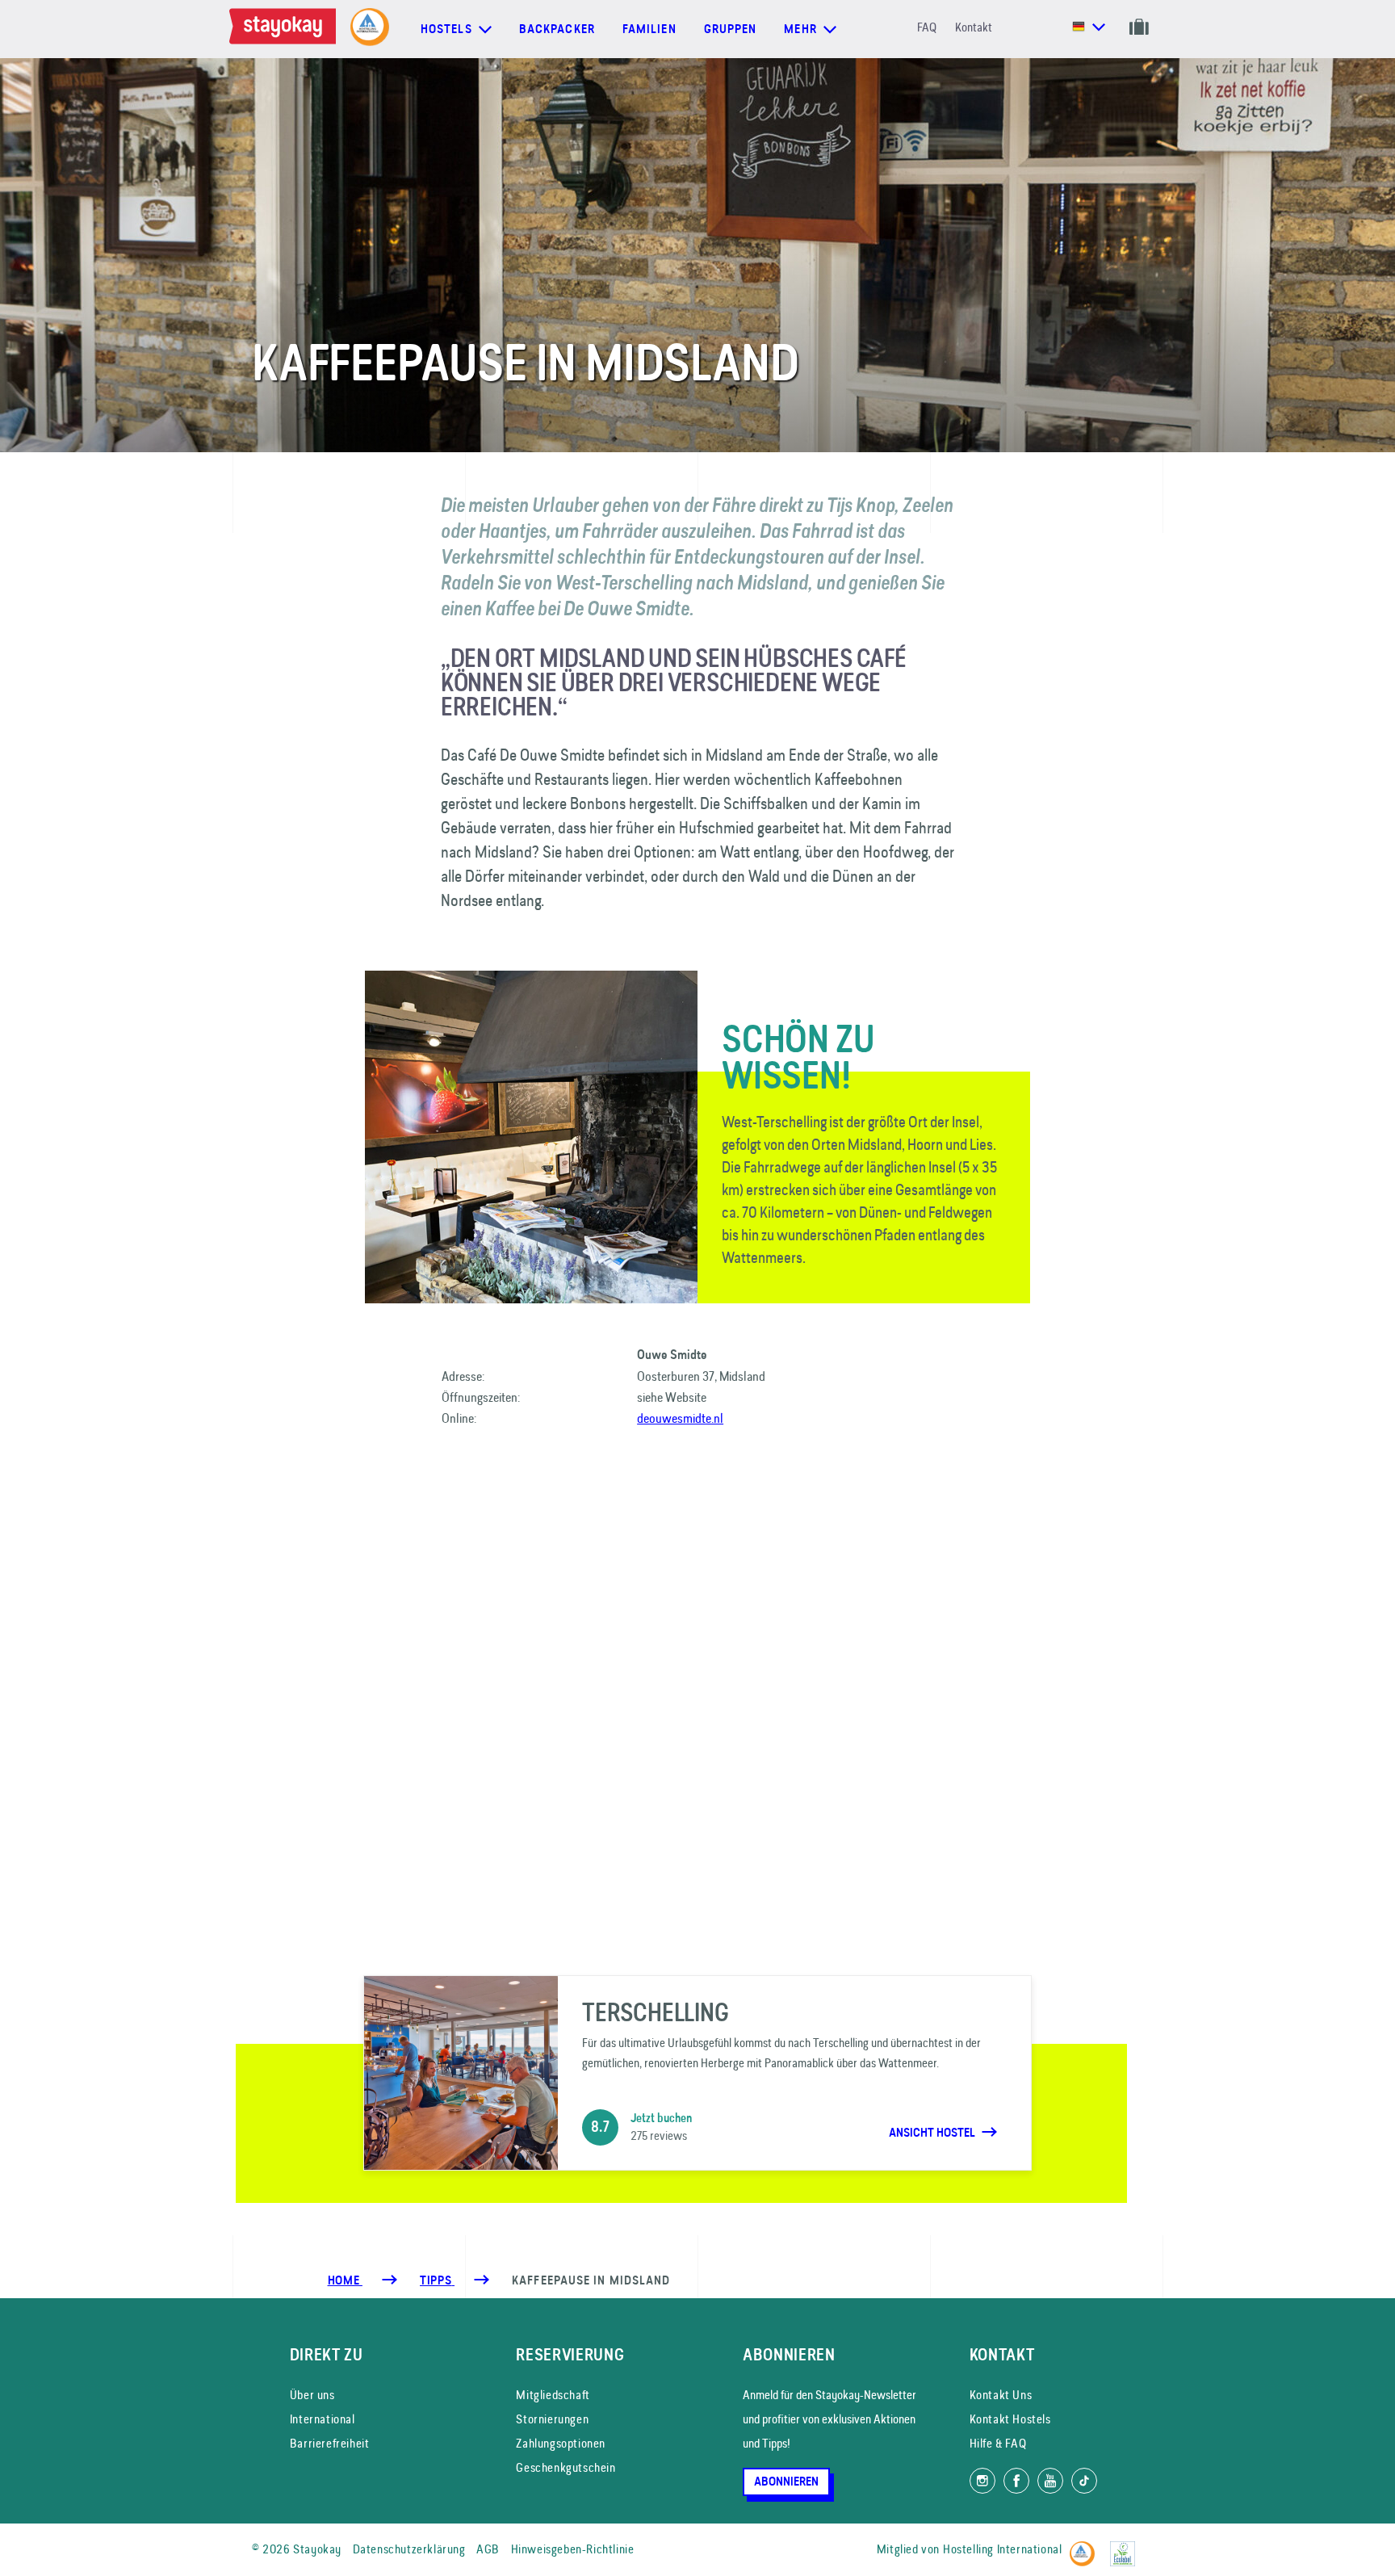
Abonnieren (786, 2482)
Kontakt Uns (1001, 2395)
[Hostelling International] (1086, 2547)
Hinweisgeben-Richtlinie (573, 2549)
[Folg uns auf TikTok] (1084, 2481)
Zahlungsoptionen (561, 2443)
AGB (488, 2549)
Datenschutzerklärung (409, 2549)
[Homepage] (286, 29)
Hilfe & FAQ (998, 2443)
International (323, 2419)
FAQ (927, 27)
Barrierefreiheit (330, 2443)
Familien (649, 29)
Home (345, 2280)
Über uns (312, 2395)
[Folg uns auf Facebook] (1016, 2481)
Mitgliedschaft (553, 2395)
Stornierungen (552, 2419)
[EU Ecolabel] (1127, 2547)
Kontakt (974, 27)
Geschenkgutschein (566, 2467)
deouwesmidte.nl (680, 1418)
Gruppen (731, 29)
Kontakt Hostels (1010, 2419)
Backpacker (557, 29)
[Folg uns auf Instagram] (982, 2481)
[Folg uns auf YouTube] (1050, 2481)
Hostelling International (1002, 2549)
